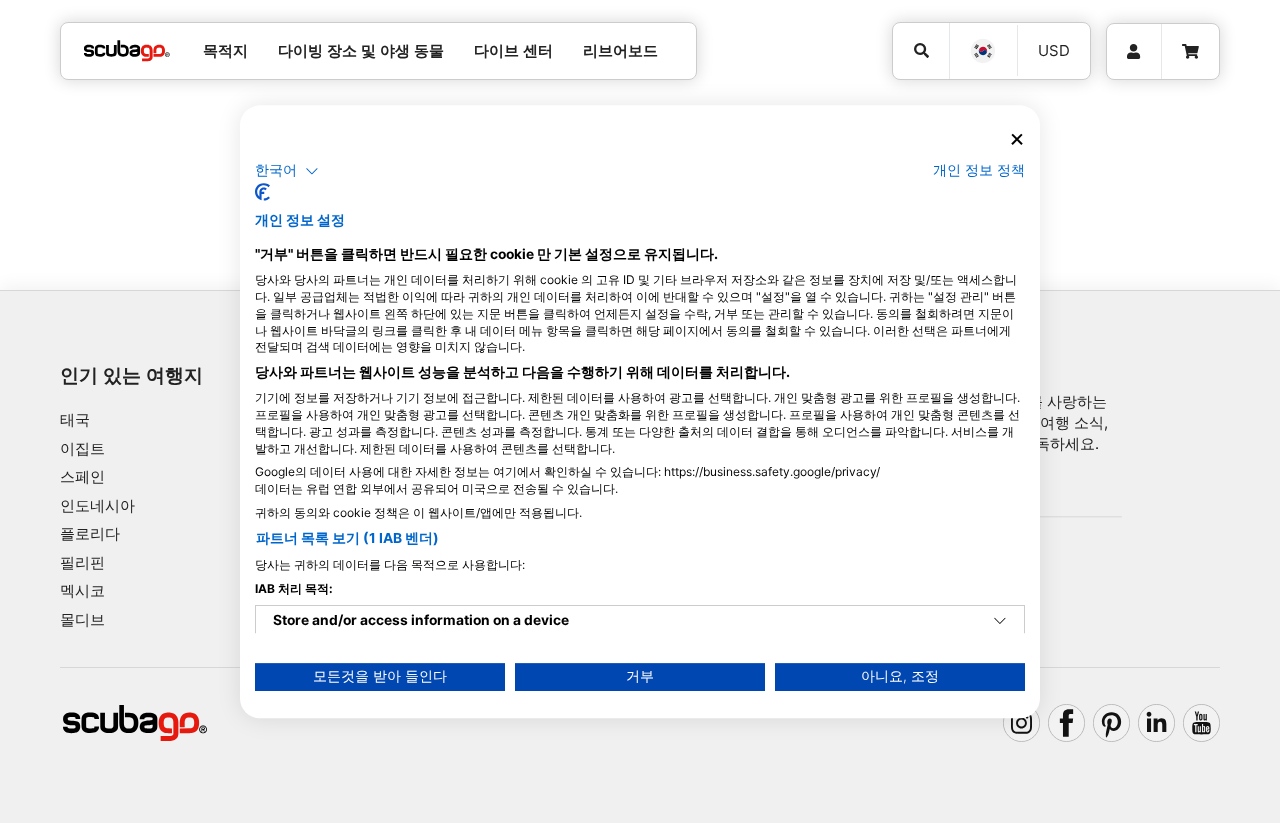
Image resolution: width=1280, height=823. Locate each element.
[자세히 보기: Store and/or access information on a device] (1000, 621)
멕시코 (82, 590)
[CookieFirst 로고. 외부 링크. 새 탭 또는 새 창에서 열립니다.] (262, 192)
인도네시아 (97, 505)
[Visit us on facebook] (1067, 723)
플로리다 (90, 533)
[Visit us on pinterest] (1112, 723)
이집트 (82, 448)
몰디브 (82, 619)
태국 (75, 419)
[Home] (127, 51)
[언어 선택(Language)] (983, 51)
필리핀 (82, 562)
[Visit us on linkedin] (1157, 723)
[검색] (921, 51)
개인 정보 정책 (979, 170)
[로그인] (1134, 52)
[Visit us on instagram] (1022, 723)
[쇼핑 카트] (1190, 52)
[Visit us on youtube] (1202, 723)
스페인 (82, 476)
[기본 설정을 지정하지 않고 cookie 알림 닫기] (1017, 139)
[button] (287, 171)
